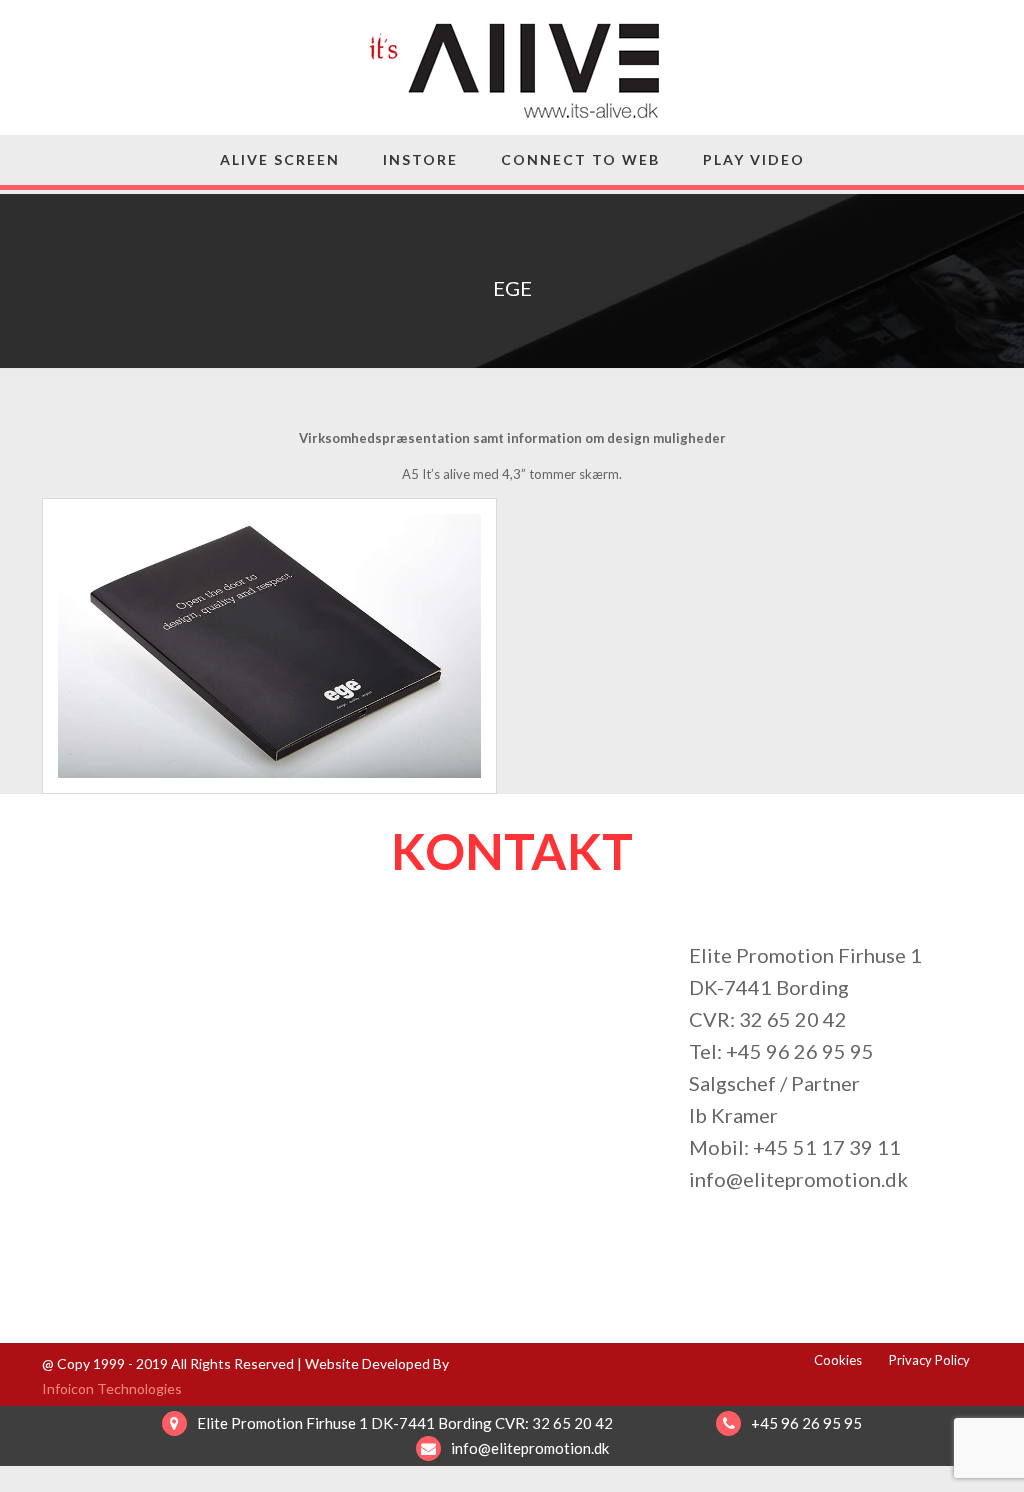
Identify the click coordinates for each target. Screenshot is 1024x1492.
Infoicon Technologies (112, 1388)
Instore (420, 159)
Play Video (754, 159)
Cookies (838, 1360)
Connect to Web (580, 159)
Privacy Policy (929, 1360)
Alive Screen (280, 159)
